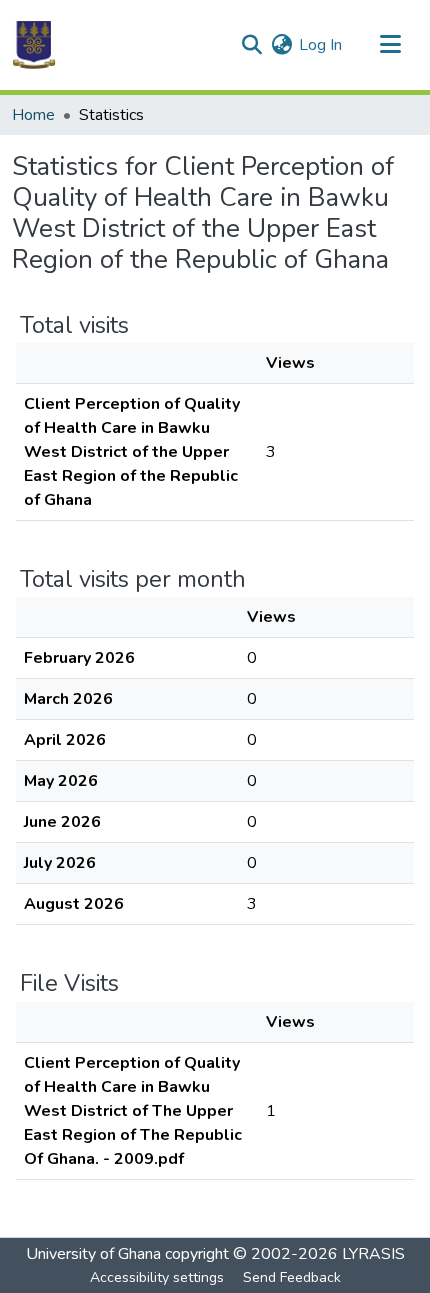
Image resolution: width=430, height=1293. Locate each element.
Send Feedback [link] (292, 1277)
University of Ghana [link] (93, 1254)
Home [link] (33, 115)
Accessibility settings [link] (157, 1277)
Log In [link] (320, 45)
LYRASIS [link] (373, 1254)
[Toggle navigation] (390, 45)
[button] (34, 45)
